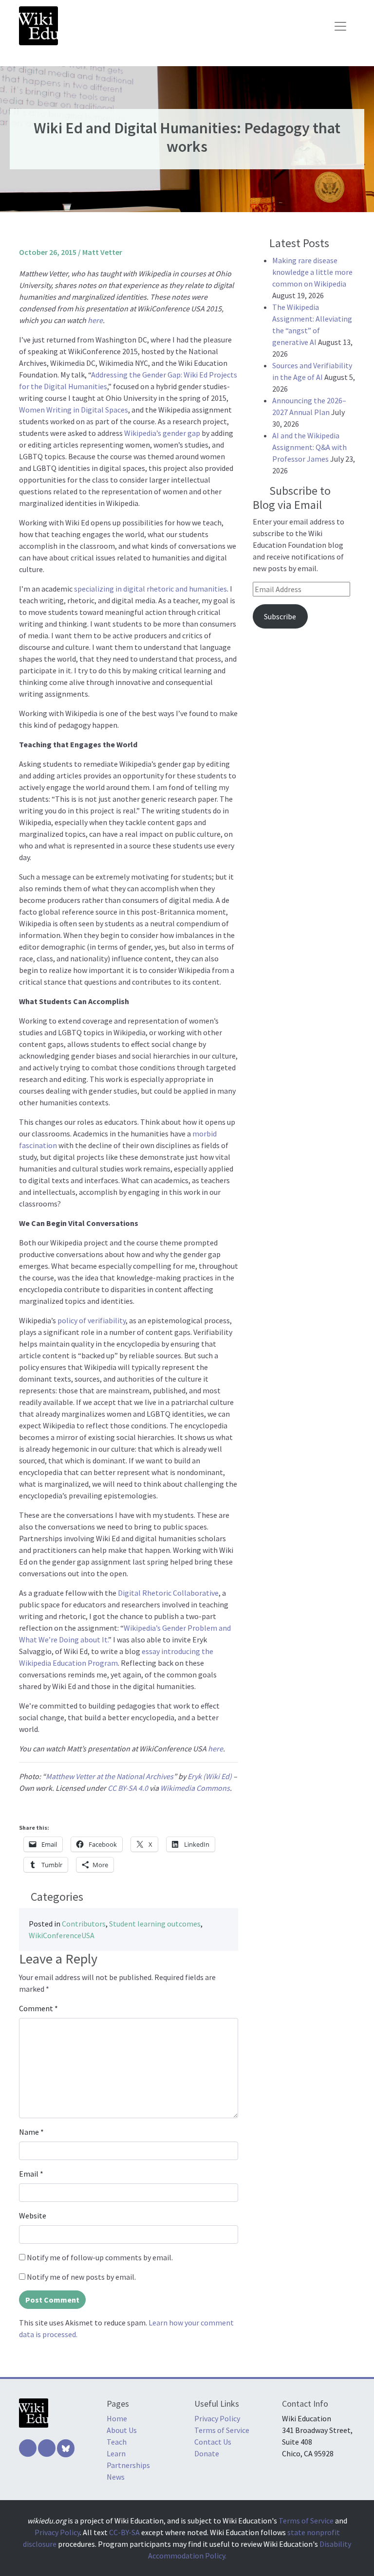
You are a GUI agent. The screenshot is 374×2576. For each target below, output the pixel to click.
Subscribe (280, 616)
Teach (117, 2442)
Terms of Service (222, 2430)
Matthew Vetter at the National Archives (110, 1776)
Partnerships (128, 2465)
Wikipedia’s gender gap (162, 433)
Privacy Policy (217, 2418)
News (116, 2477)
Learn (116, 2453)
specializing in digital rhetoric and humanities (150, 589)
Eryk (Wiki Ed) (210, 1776)
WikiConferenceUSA (62, 1935)
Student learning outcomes (155, 1924)
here (95, 320)
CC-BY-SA (124, 2532)
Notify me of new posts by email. (81, 2277)
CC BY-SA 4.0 (128, 1788)
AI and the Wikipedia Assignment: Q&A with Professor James (309, 447)
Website (33, 2216)
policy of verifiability (92, 1320)
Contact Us (213, 2442)
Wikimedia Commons (195, 1788)
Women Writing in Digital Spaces (74, 410)
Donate (207, 2453)
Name (31, 2132)
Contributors (84, 1924)
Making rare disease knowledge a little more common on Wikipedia (312, 272)
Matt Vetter (102, 252)
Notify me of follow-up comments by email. (100, 2257)
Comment (38, 2008)
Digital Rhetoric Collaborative (168, 1593)
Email (31, 2174)
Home (117, 2418)
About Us (122, 2430)
